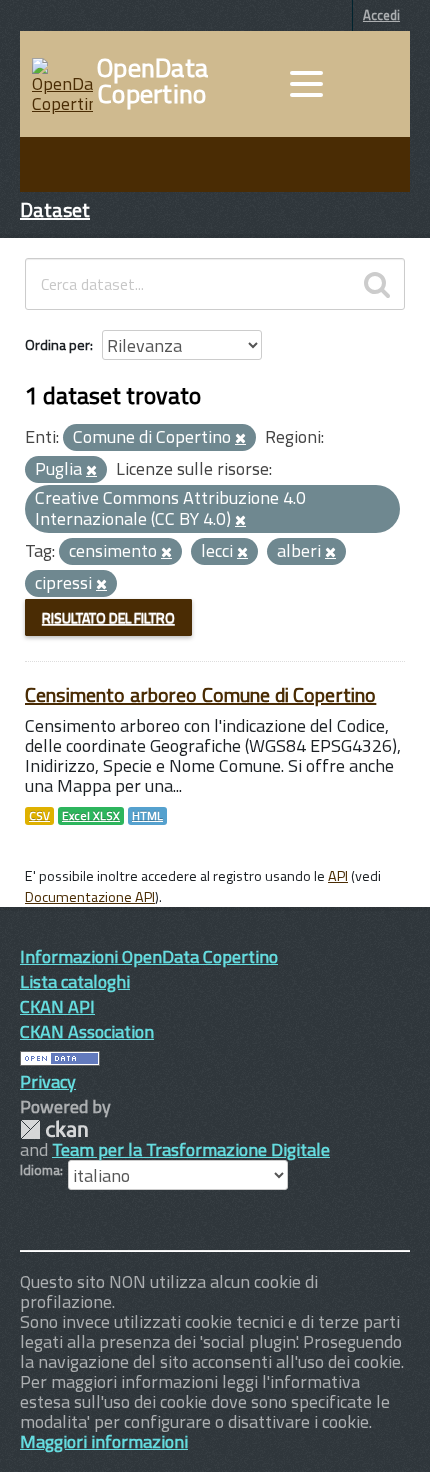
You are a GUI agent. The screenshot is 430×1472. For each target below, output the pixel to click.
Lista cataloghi (75, 981)
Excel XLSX (91, 816)
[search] (377, 284)
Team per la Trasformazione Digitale (191, 1149)
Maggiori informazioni (104, 1441)
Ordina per (57, 344)
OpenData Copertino (152, 81)
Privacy (48, 1081)
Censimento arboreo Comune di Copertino (200, 694)
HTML (147, 816)
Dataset (55, 209)
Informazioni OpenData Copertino (149, 956)
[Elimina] (240, 439)
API (338, 876)
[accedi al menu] (306, 84)
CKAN (54, 1129)
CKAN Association (87, 1031)
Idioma (40, 1170)
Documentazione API (90, 897)
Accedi (381, 15)
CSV (39, 816)
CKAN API (57, 1006)
